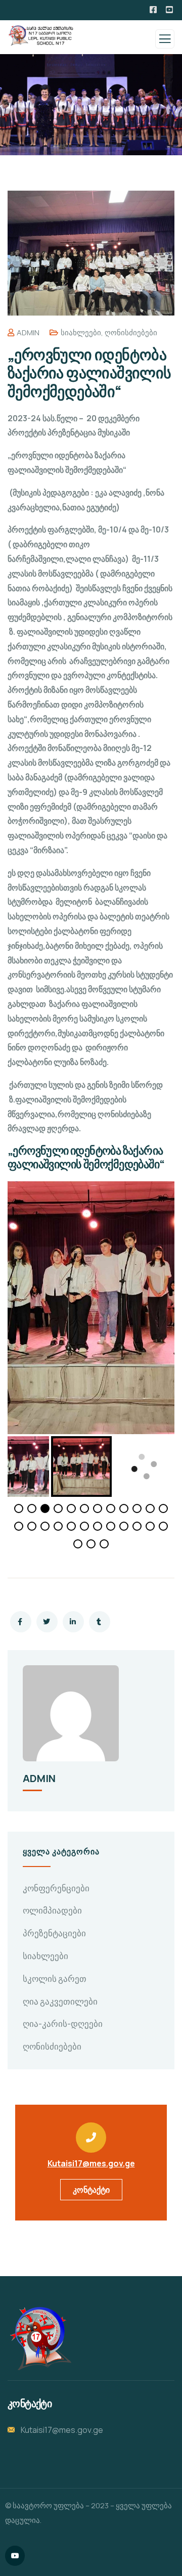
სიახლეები (81, 332)
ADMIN (28, 332)
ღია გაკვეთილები (60, 2001)
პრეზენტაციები (54, 1933)
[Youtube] (15, 2556)
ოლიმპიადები (52, 1910)
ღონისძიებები (131, 332)
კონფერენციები (56, 1888)
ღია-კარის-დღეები (63, 2024)
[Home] (39, 2338)
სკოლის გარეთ (55, 1979)
